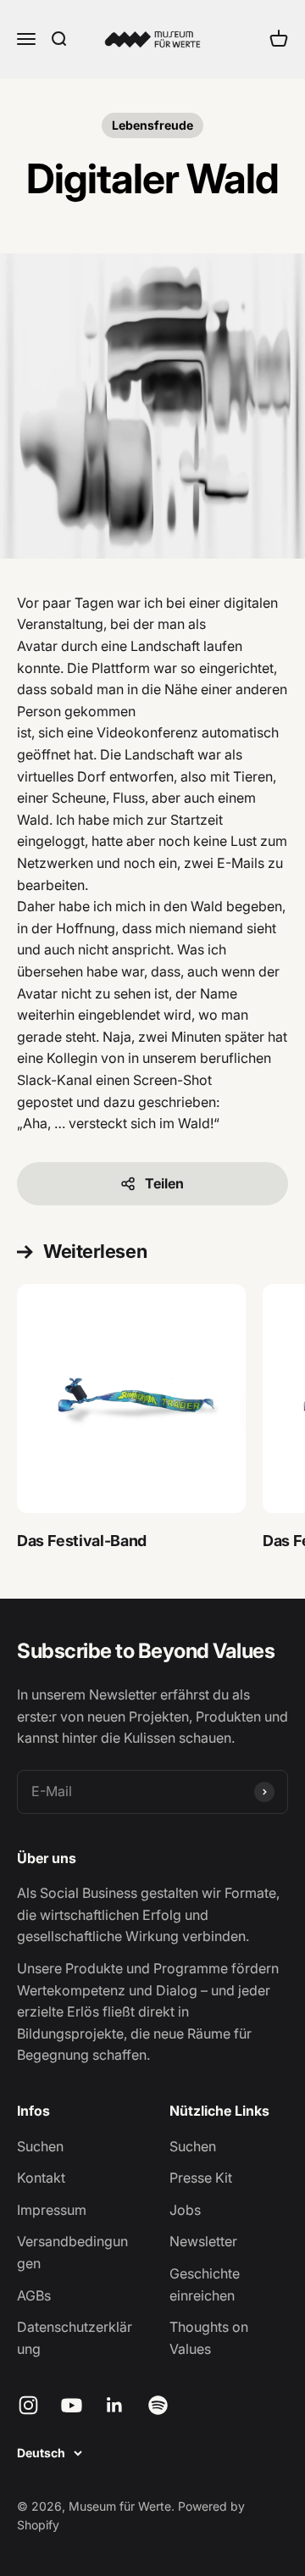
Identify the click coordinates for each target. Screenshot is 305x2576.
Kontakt (41, 2178)
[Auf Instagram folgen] (28, 2405)
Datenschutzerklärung (75, 2338)
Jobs (185, 2210)
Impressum (52, 2210)
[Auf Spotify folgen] (158, 2405)
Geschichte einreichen (205, 2284)
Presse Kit (201, 2178)
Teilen (164, 1183)
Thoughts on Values (209, 2338)
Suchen (40, 2146)
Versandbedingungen (72, 2252)
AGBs (34, 2295)
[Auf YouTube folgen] (72, 2405)
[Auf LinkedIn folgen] (115, 2405)
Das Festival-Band (82, 1541)
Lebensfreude (152, 125)
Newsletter (203, 2241)
